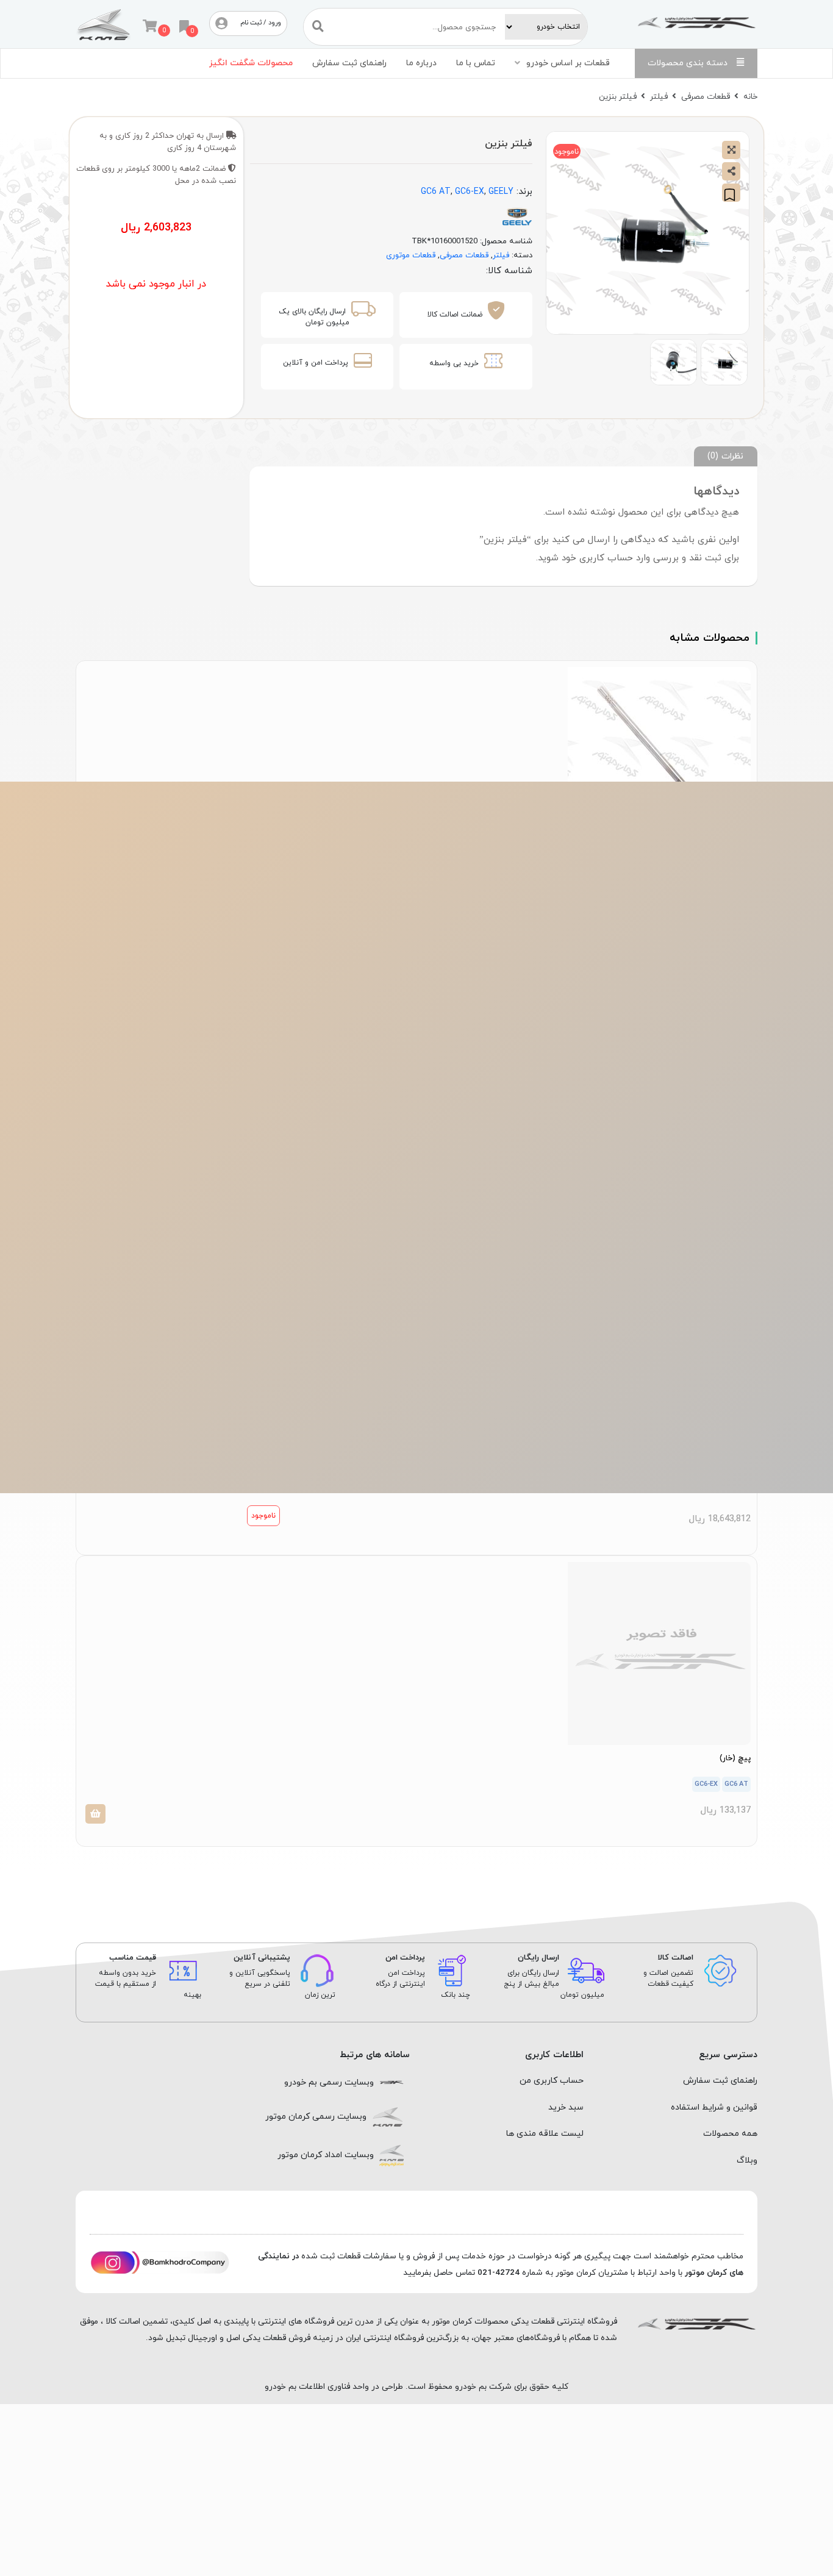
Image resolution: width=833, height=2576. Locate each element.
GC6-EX (470, 192)
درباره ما (421, 63)
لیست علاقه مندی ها (545, 2134)
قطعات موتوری (411, 255)
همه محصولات (730, 2134)
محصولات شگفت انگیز (251, 63)
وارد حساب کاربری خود (606, 558)
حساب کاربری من (552, 2081)
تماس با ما (476, 63)
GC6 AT (436, 192)
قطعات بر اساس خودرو (568, 63)
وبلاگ (747, 2160)
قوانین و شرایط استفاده (714, 2107)
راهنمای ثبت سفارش (349, 63)
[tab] (726, 456)
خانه (750, 97)
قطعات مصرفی (706, 97)
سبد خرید (566, 2107)
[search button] (318, 27)
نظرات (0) (725, 456)
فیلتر (659, 97)
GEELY (501, 192)
